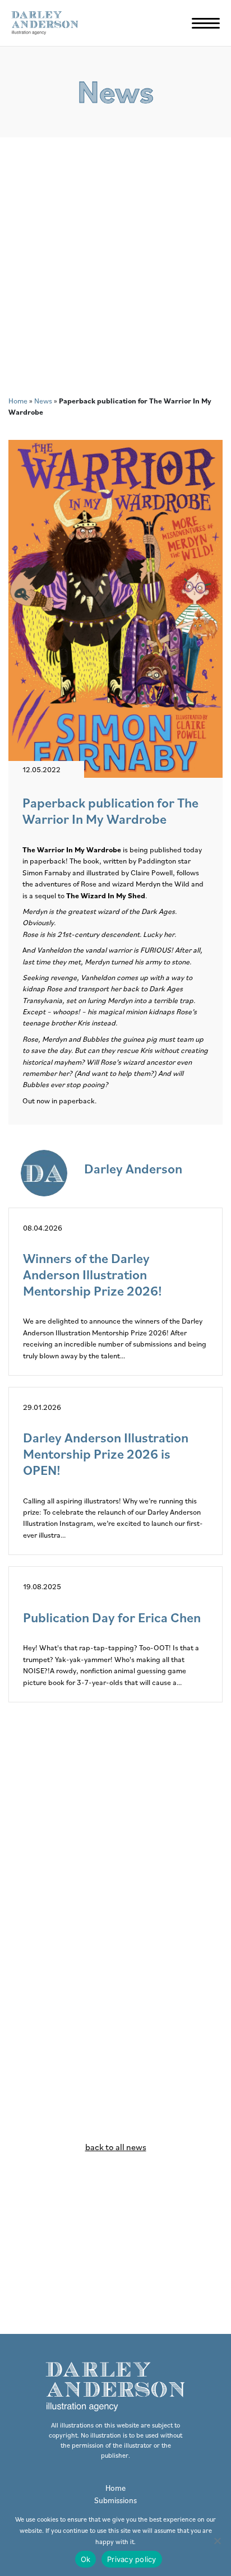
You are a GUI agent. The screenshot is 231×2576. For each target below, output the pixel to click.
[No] (217, 2541)
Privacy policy (132, 2559)
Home (18, 401)
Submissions (115, 2500)
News (43, 401)
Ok (86, 2559)
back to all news (116, 2147)
